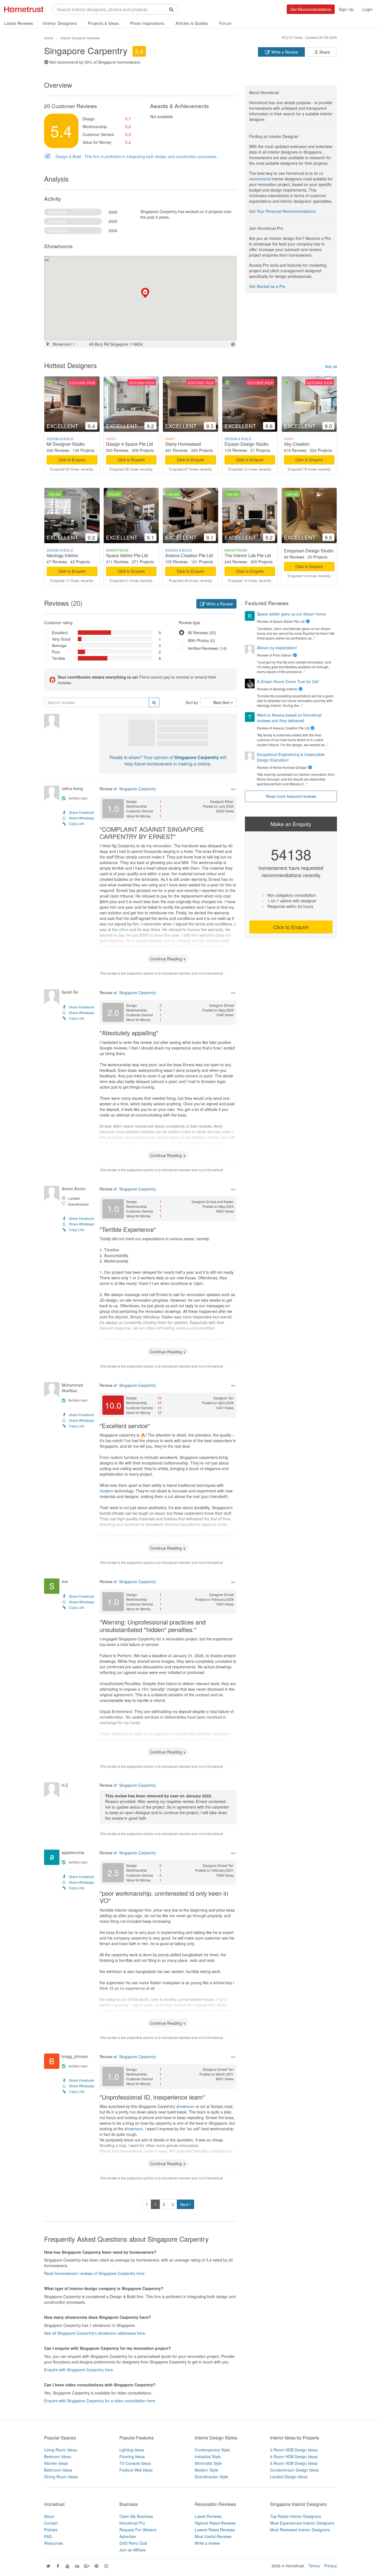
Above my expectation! (277, 648)
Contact (51, 2523)
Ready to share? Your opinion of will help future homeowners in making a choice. (168, 760)
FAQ (48, 2536)
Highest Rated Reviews (215, 2523)
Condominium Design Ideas (294, 2470)
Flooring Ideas (132, 2456)
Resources (54, 2543)
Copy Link (77, 823)
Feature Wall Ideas (136, 2470)
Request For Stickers (138, 2530)
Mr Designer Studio (66, 444)
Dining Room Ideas (61, 2477)
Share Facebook (81, 812)
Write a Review (284, 52)
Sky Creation (297, 444)
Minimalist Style (208, 2463)
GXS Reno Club (133, 2543)
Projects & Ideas (103, 23)
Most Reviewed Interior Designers (300, 2530)
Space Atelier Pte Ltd (127, 555)
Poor (56, 652)
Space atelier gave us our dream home (291, 614)
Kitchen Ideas (56, 2463)
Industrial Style (208, 2456)
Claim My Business (136, 2516)
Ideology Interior (62, 555)
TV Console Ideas (135, 2463)
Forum (226, 23)
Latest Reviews (19, 23)
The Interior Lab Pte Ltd (248, 555)
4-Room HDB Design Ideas (294, 2456)
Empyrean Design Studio (309, 551)
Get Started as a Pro (267, 286)
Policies (51, 2530)
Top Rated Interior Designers (296, 2516)
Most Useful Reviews (213, 2536)
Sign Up (346, 9)
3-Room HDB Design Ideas (294, 2450)
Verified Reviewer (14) (207, 648)
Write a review (207, 2543)
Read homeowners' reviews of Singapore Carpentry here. (95, 2273)
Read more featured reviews (291, 796)
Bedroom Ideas (58, 2456)
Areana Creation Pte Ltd (189, 555)
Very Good (61, 639)
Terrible (59, 658)
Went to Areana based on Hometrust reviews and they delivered (289, 718)
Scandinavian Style (211, 2477)
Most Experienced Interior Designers (302, 2523)
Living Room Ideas (61, 2450)
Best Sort (222, 702)
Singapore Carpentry (138, 789)
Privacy (331, 2566)
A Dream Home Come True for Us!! (288, 681)
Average (59, 645)
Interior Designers (60, 23)
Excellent (60, 633)
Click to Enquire (72, 460)
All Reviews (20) (202, 633)
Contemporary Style (212, 2450)
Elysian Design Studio (247, 444)
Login (368, 9)
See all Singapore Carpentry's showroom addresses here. (95, 2333)
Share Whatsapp (82, 818)
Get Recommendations (311, 9)
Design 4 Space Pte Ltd (129, 444)
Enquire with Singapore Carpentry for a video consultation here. (100, 2401)
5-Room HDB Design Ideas (294, 2463)
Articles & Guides (192, 23)
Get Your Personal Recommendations (282, 211)
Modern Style (206, 2470)
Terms (314, 2566)
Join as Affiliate (133, 2550)
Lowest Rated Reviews (215, 2530)
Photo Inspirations (147, 23)
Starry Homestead (183, 444)
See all (331, 366)
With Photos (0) (201, 640)
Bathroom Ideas (58, 2470)
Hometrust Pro (132, 2523)
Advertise (128, 2536)
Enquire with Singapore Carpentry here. (79, 2370)
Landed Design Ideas (289, 2477)
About (49, 2516)
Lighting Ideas (132, 2450)
